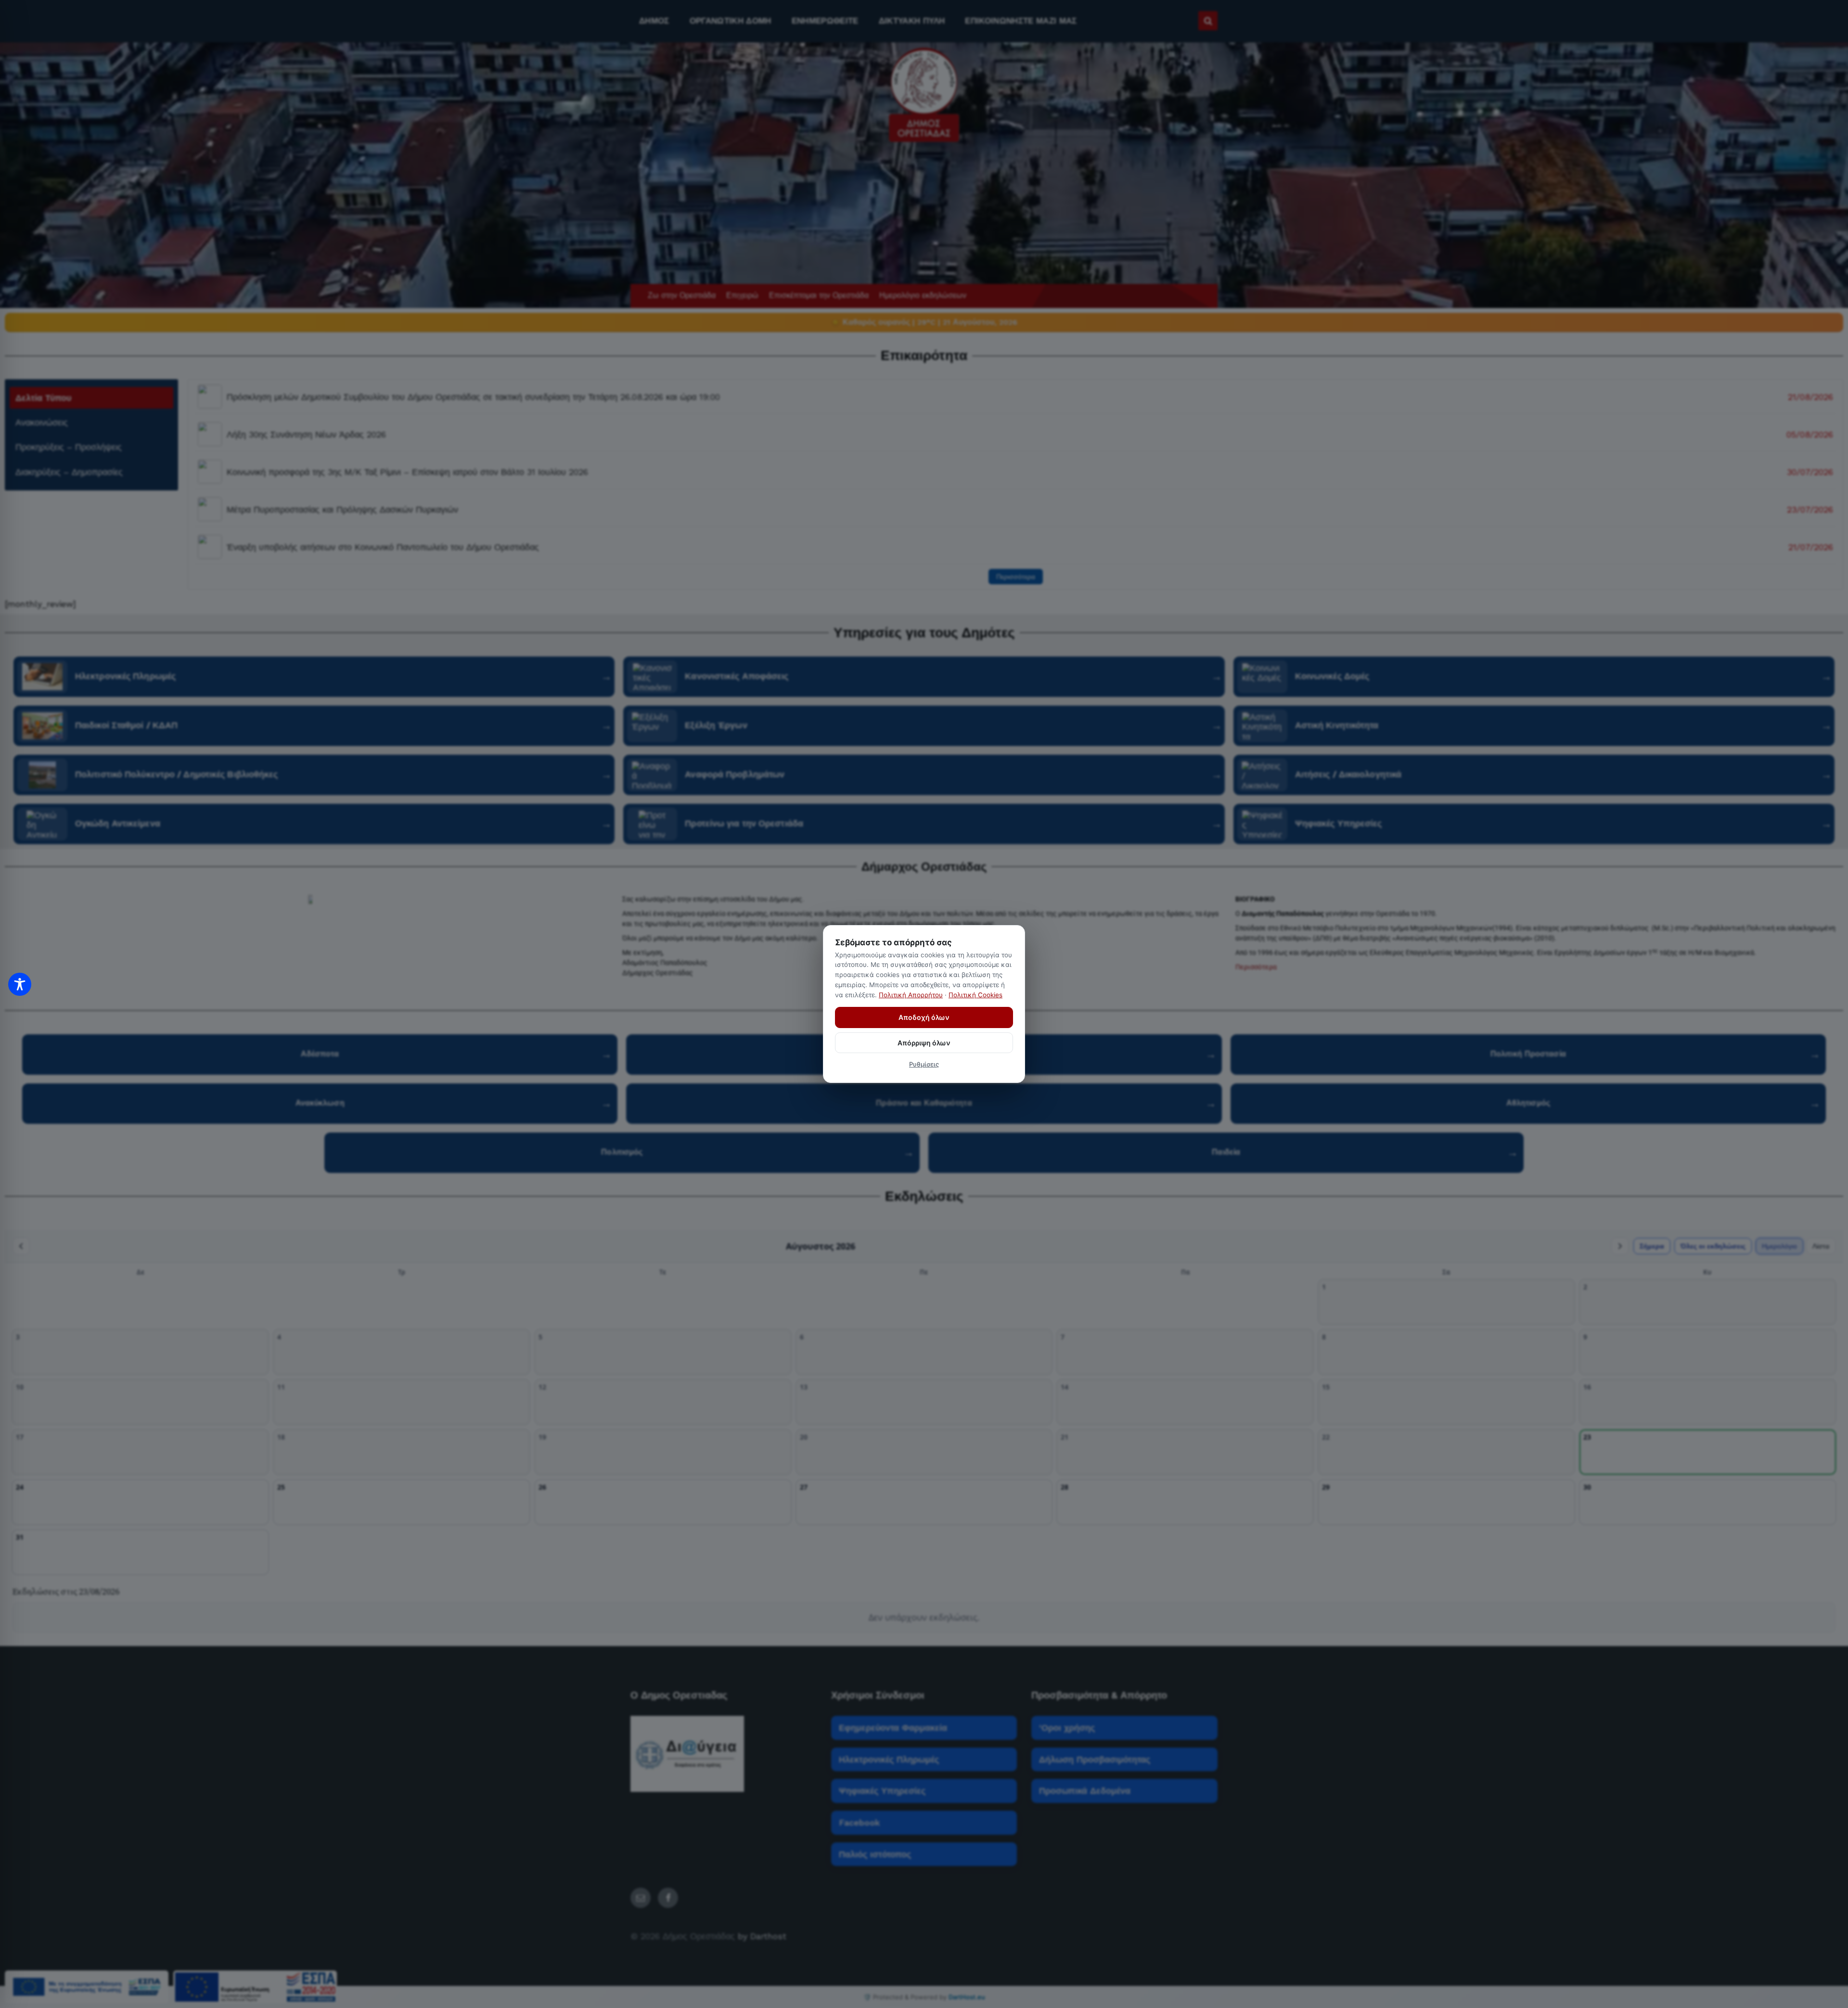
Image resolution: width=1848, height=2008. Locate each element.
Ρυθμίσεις (924, 1064)
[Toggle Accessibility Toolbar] (20, 984)
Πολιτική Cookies (975, 995)
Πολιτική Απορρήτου (911, 995)
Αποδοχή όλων (924, 1017)
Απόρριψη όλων (924, 1043)
